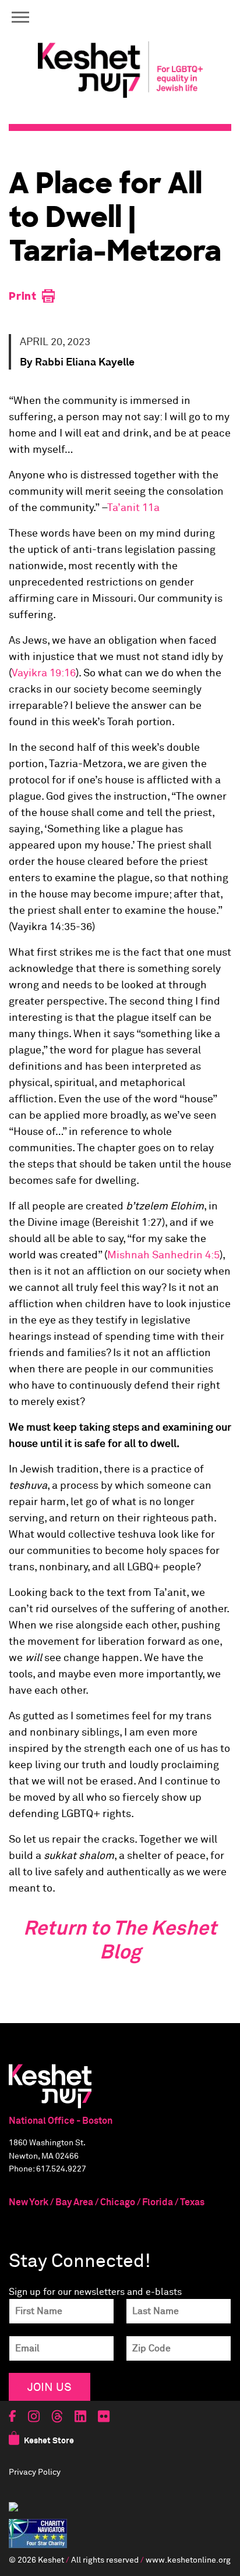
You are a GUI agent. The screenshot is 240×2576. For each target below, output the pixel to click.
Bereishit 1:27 (128, 1223)
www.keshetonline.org (188, 2560)
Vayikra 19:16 (44, 673)
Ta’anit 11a (133, 508)
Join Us (50, 2387)
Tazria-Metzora (86, 764)
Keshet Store (49, 2441)
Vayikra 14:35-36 (52, 927)
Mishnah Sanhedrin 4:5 (163, 1255)
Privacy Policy (35, 2472)
